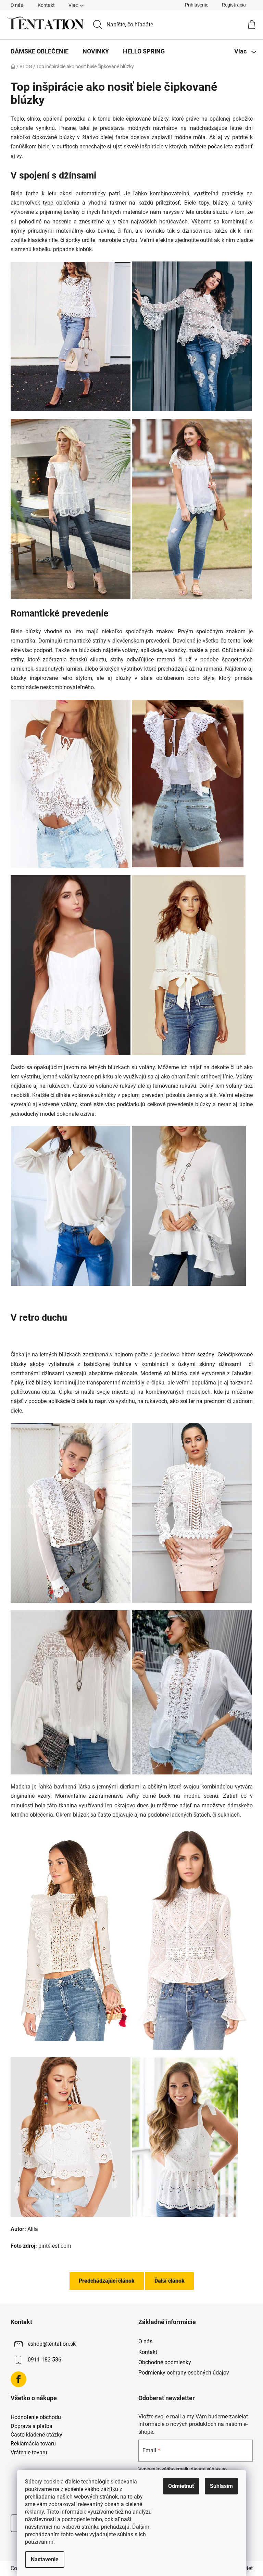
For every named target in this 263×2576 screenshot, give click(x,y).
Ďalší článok (170, 2281)
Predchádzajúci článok (107, 2281)
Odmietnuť (181, 2486)
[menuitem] (40, 51)
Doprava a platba (32, 2426)
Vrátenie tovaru (29, 2453)
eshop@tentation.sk (52, 2344)
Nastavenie (45, 2559)
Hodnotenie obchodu (36, 2417)
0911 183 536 (45, 2360)
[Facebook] (18, 2379)
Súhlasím (221, 2486)
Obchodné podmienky (165, 2362)
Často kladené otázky (36, 2435)
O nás (17, 5)
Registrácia (234, 5)
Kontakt (46, 5)
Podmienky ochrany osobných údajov (184, 2373)
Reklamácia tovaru (33, 2444)
